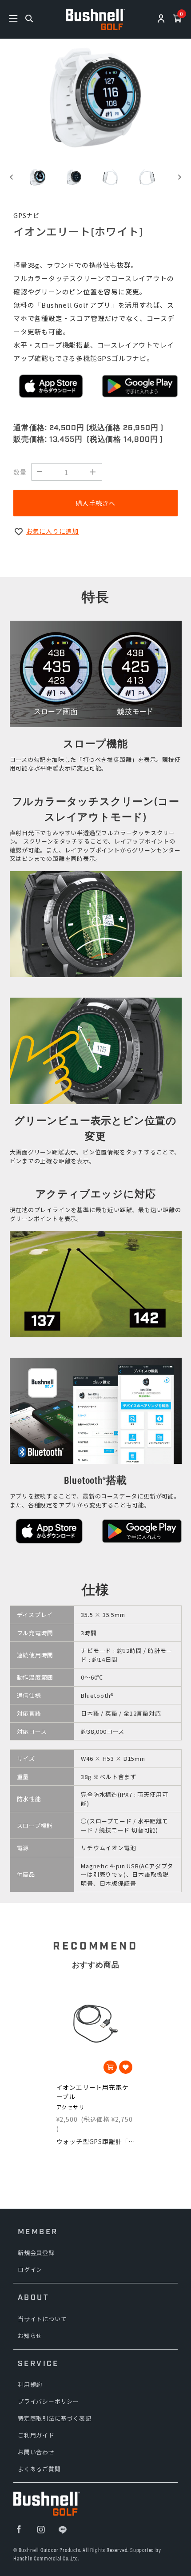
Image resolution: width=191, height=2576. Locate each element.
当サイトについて (42, 2319)
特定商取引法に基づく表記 (55, 2418)
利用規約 (30, 2384)
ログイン (30, 2269)
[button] (38, 177)
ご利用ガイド (36, 2435)
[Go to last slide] (12, 177)
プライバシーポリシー (48, 2401)
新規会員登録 (36, 2253)
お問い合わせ (36, 2452)
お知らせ (30, 2336)
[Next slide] (179, 177)
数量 (20, 472)
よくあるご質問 (39, 2469)
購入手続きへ (96, 503)
